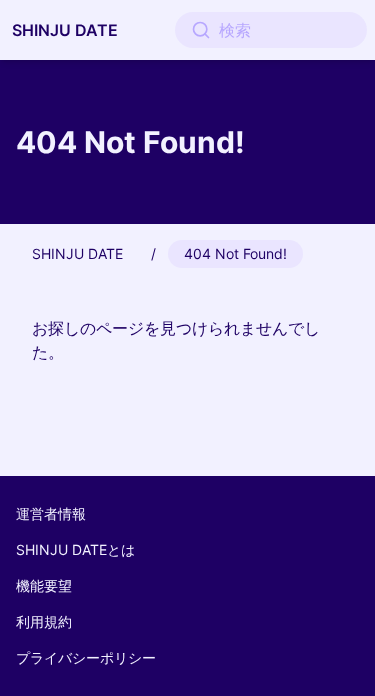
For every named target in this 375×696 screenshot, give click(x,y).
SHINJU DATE (65, 30)
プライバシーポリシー (86, 657)
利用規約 (44, 621)
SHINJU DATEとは (75, 549)
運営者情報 (51, 513)
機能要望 (44, 585)
